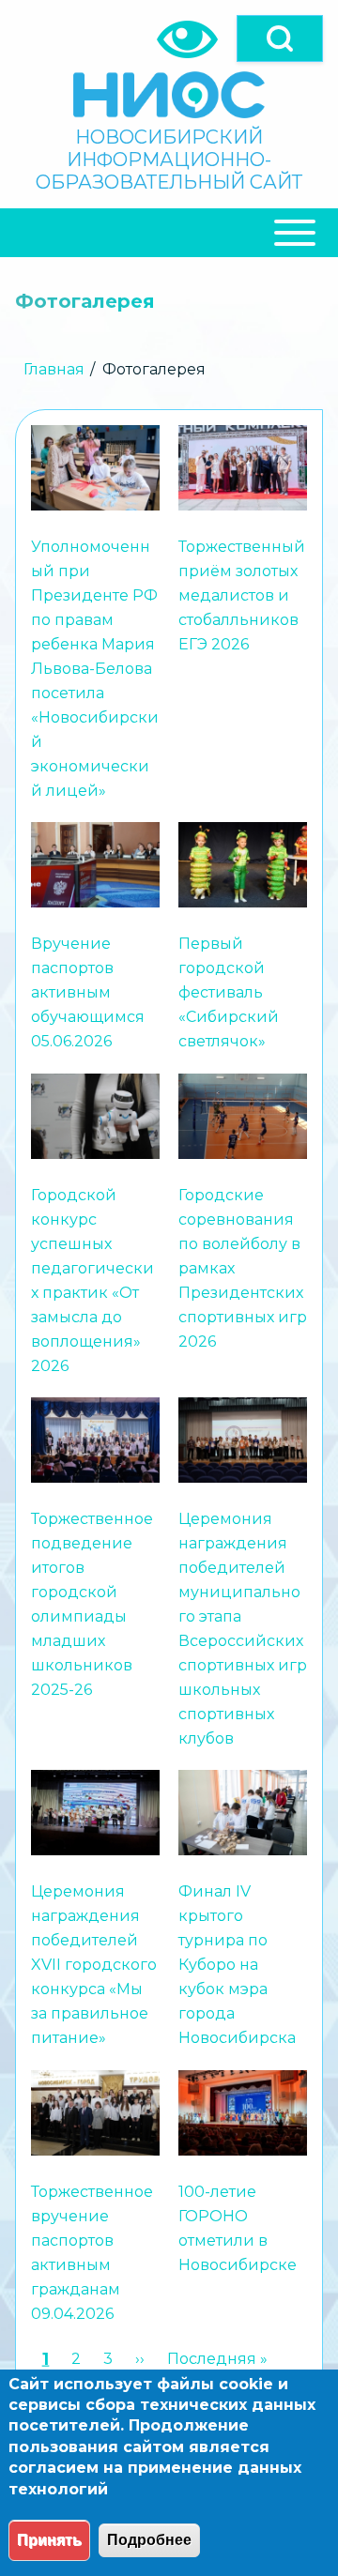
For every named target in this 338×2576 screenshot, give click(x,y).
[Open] (280, 38)
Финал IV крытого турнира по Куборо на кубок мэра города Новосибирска (237, 1966)
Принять (49, 2540)
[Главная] (169, 95)
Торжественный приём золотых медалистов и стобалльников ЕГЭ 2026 (242, 595)
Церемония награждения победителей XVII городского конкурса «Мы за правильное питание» (94, 1966)
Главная (54, 369)
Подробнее (149, 2540)
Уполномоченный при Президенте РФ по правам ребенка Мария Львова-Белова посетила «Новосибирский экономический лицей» (95, 669)
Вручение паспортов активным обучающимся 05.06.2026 (88, 993)
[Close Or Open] (169, 233)
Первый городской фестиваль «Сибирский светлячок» (229, 993)
